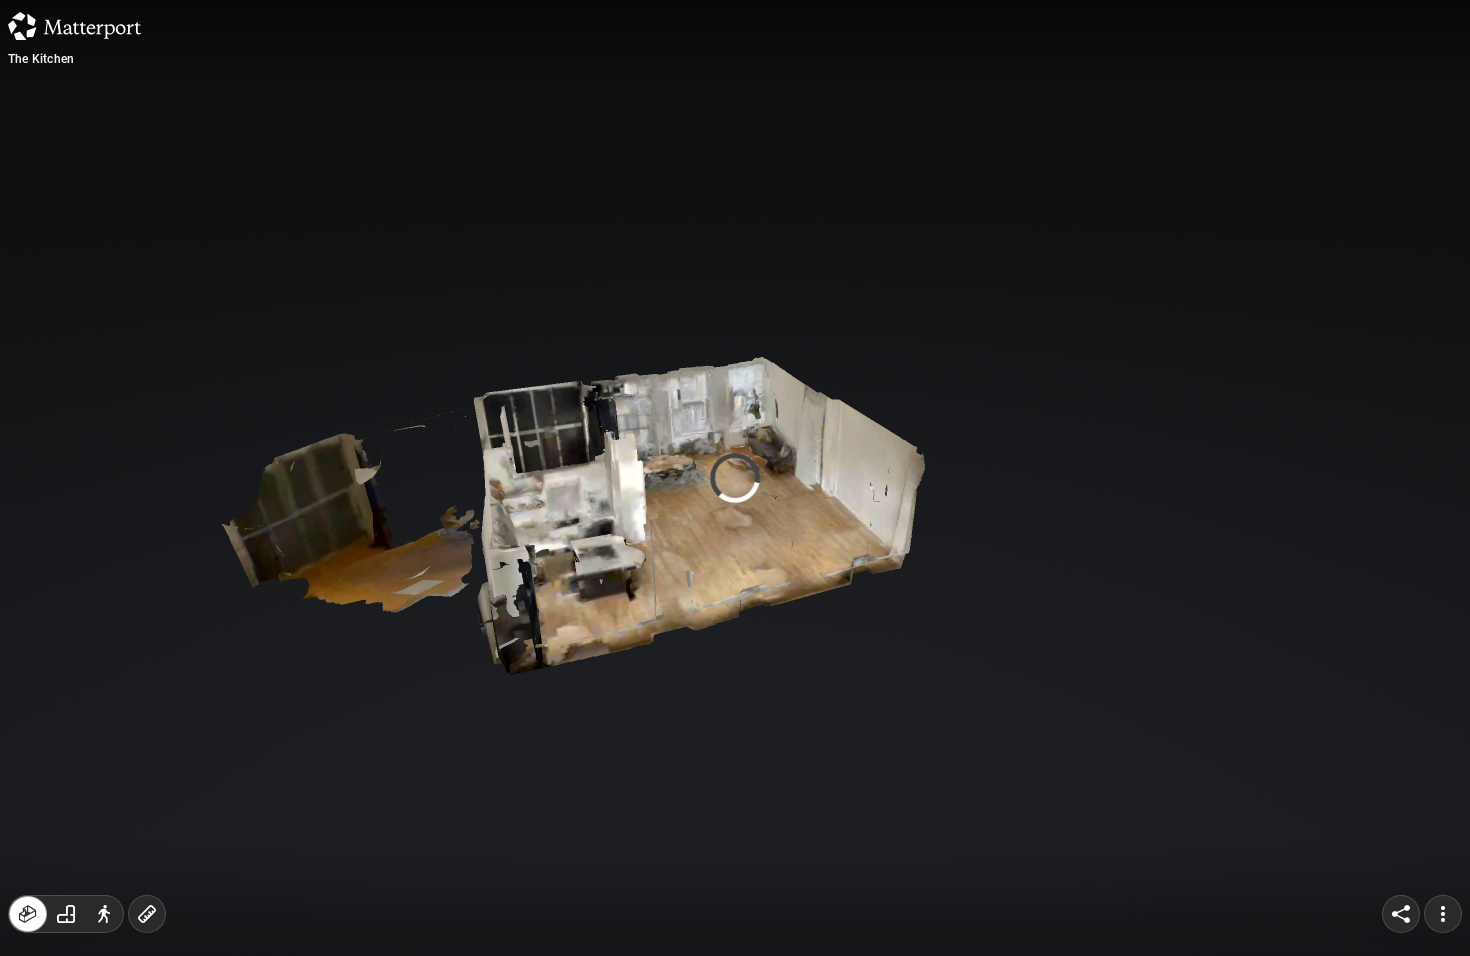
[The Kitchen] (735, 478)
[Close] (905, 173)
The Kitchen (41, 59)
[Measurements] (147, 914)
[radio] (28, 914)
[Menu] (1443, 914)
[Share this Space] (1401, 914)
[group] (66, 914)
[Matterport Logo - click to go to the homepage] (74, 26)
